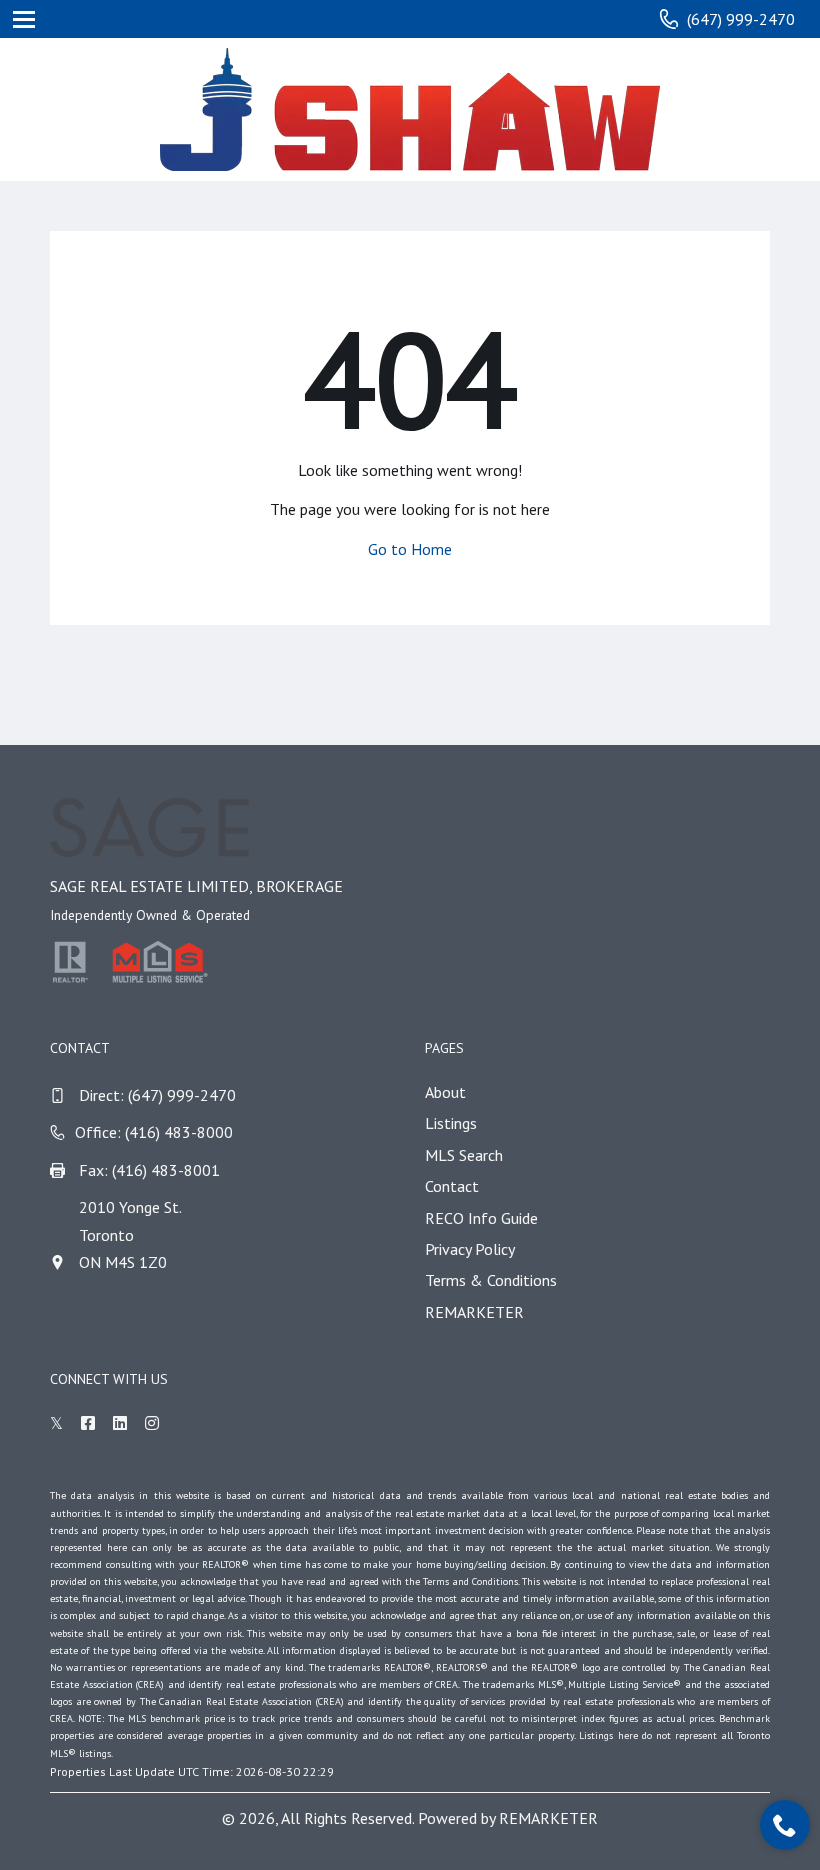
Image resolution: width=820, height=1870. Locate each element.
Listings (451, 1123)
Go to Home (410, 549)
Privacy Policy (470, 1249)
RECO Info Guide (481, 1218)
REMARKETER (474, 1312)
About (445, 1092)
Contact (452, 1186)
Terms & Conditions (491, 1280)
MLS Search (464, 1155)
